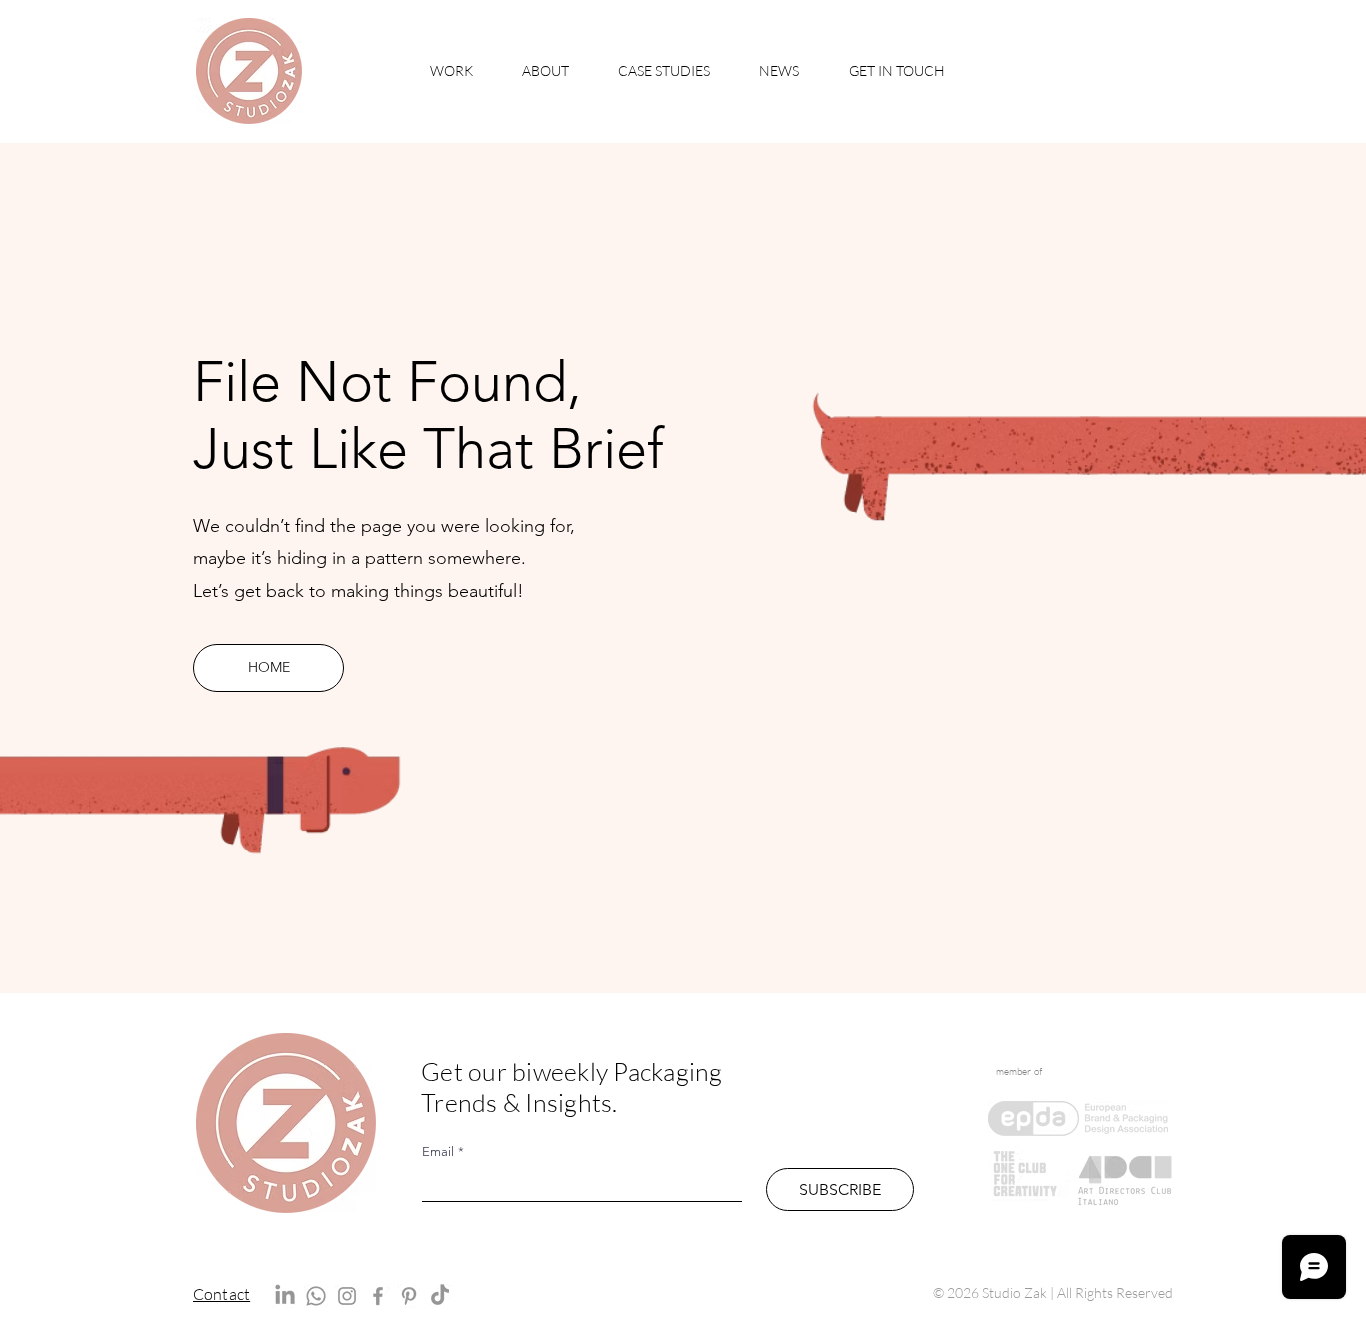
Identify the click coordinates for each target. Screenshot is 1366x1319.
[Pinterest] (409, 1296)
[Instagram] (347, 1296)
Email (443, 1151)
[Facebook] (378, 1296)
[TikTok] (440, 1296)
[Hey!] (248, 71)
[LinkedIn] (285, 1296)
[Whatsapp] (316, 1296)
